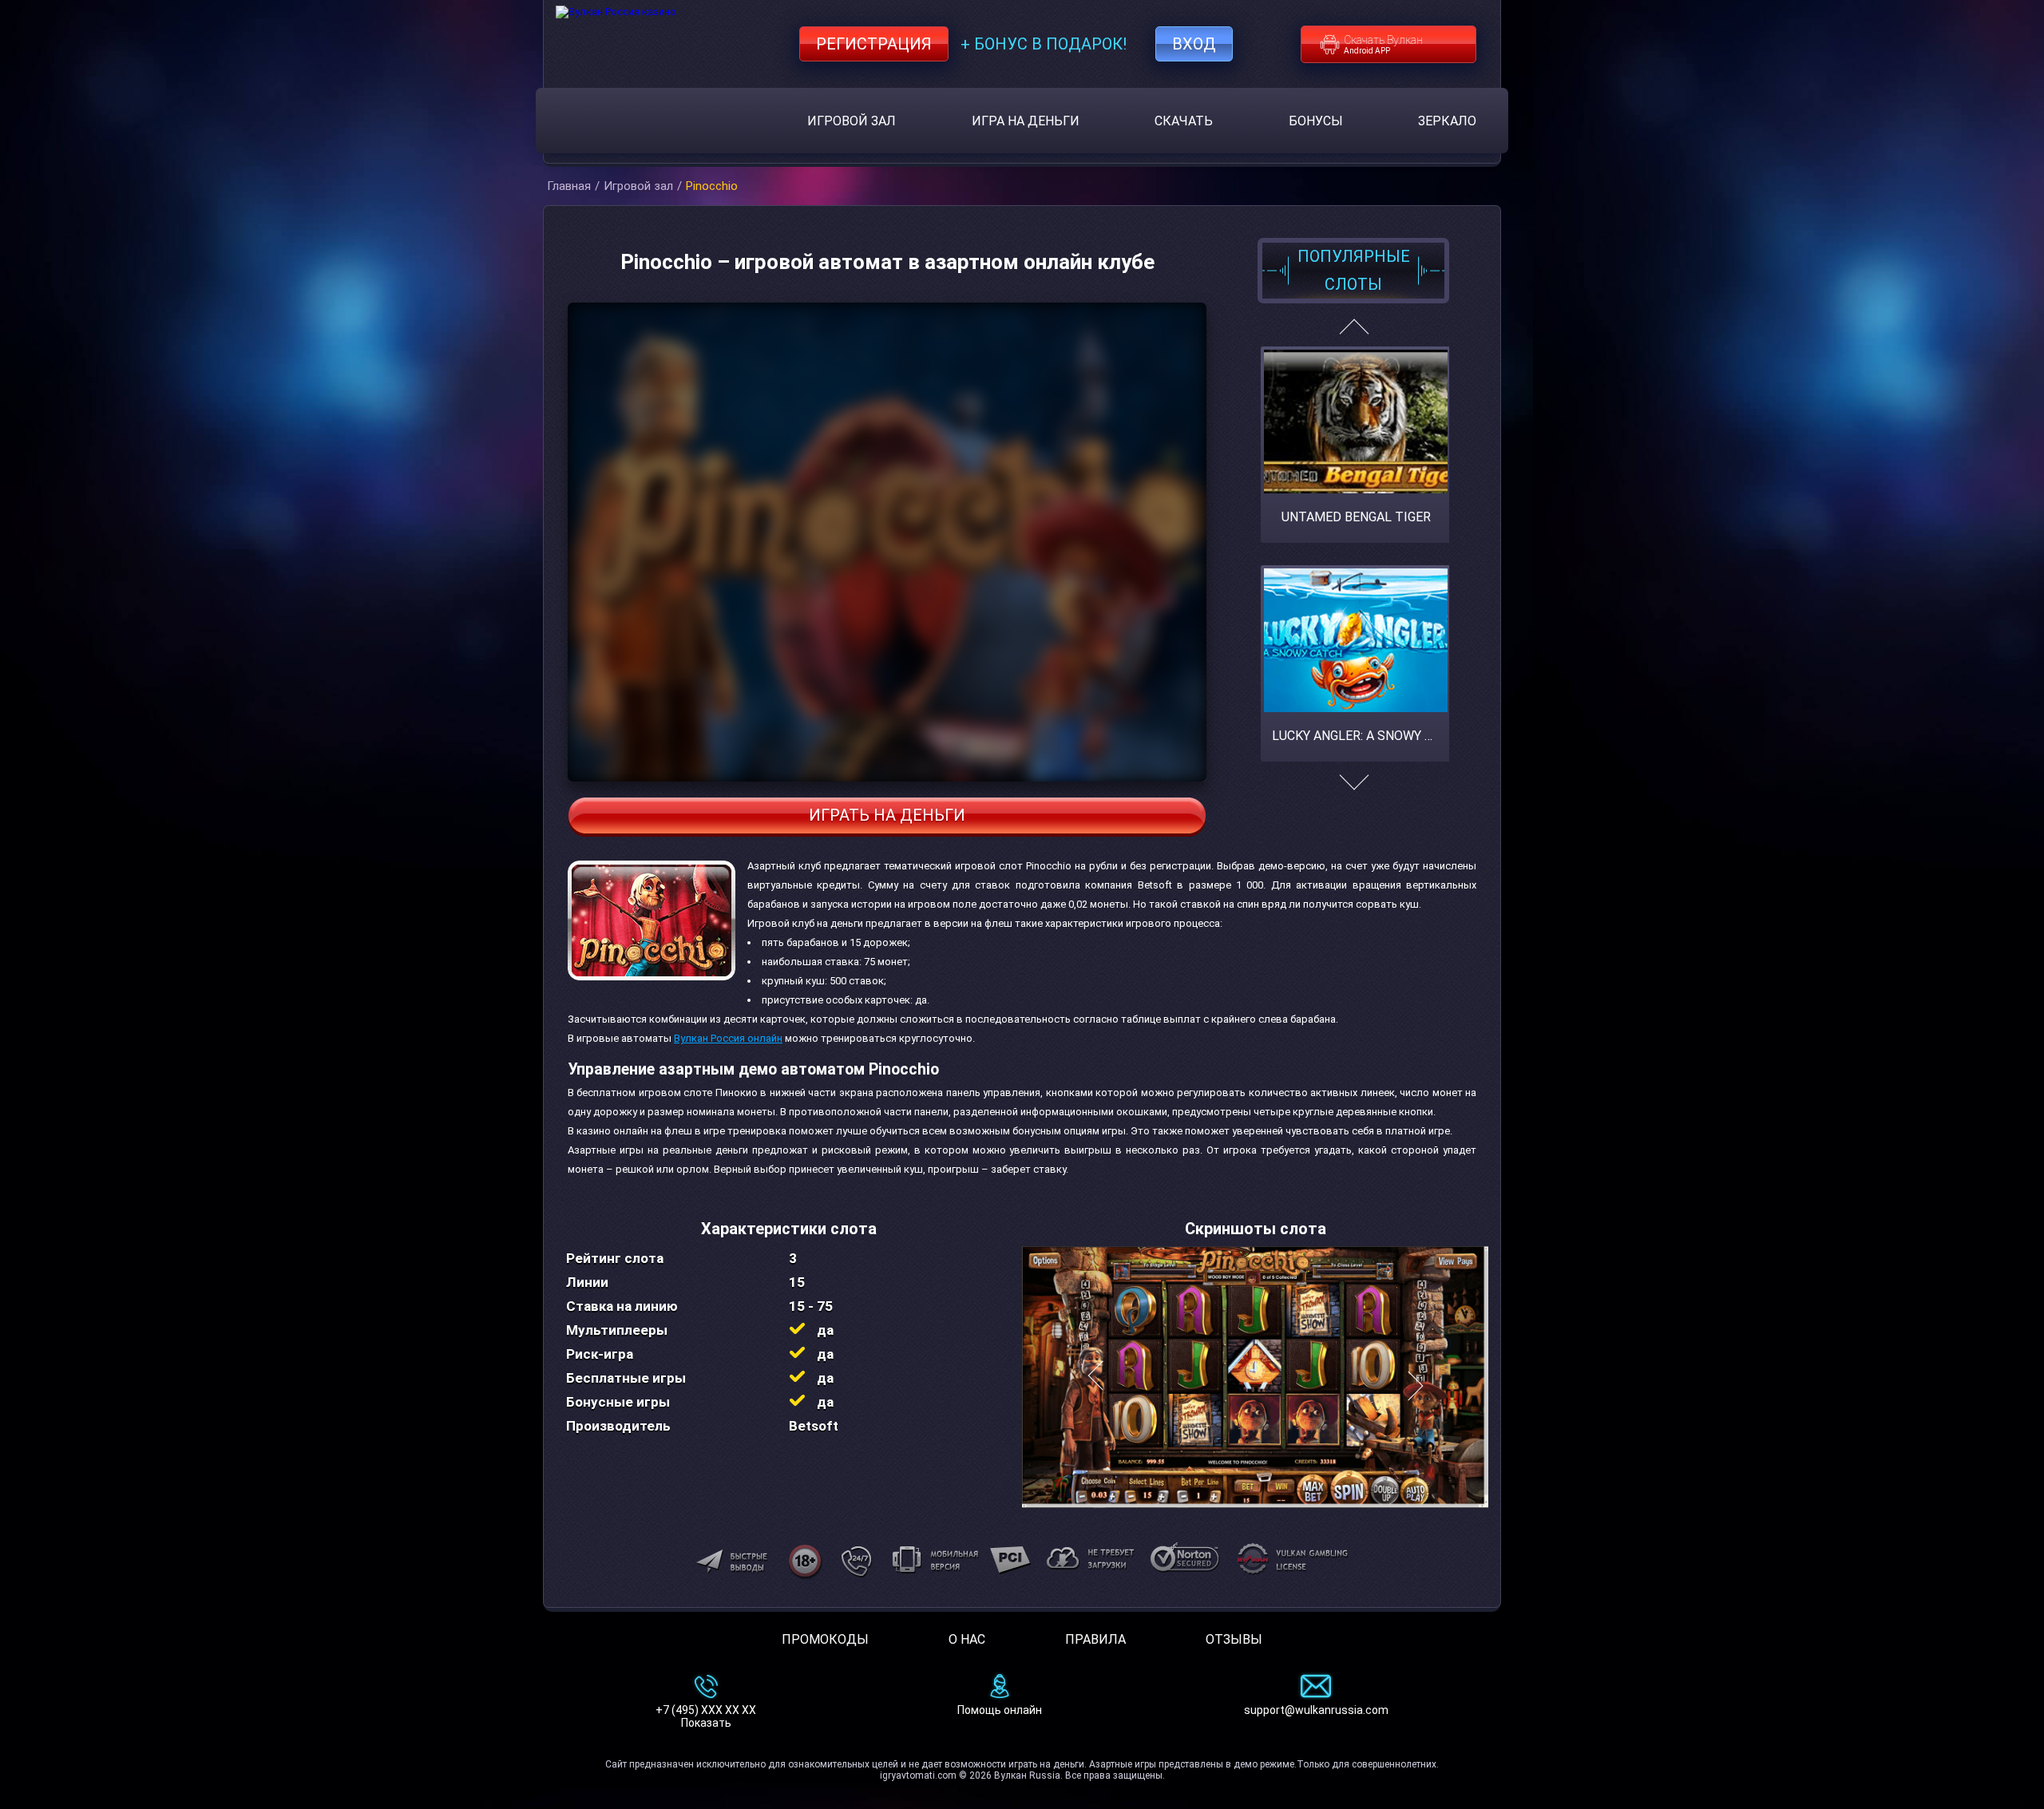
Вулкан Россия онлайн (728, 1038)
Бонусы (1316, 121)
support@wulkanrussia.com (1316, 1710)
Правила (1095, 1639)
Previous (1354, 333)
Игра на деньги (1026, 121)
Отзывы (1234, 1639)
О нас (967, 1639)
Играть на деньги (887, 815)
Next (1354, 791)
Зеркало (1447, 121)
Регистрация (874, 44)
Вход (1194, 44)
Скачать (1184, 121)
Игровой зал (852, 121)
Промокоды (825, 1639)
